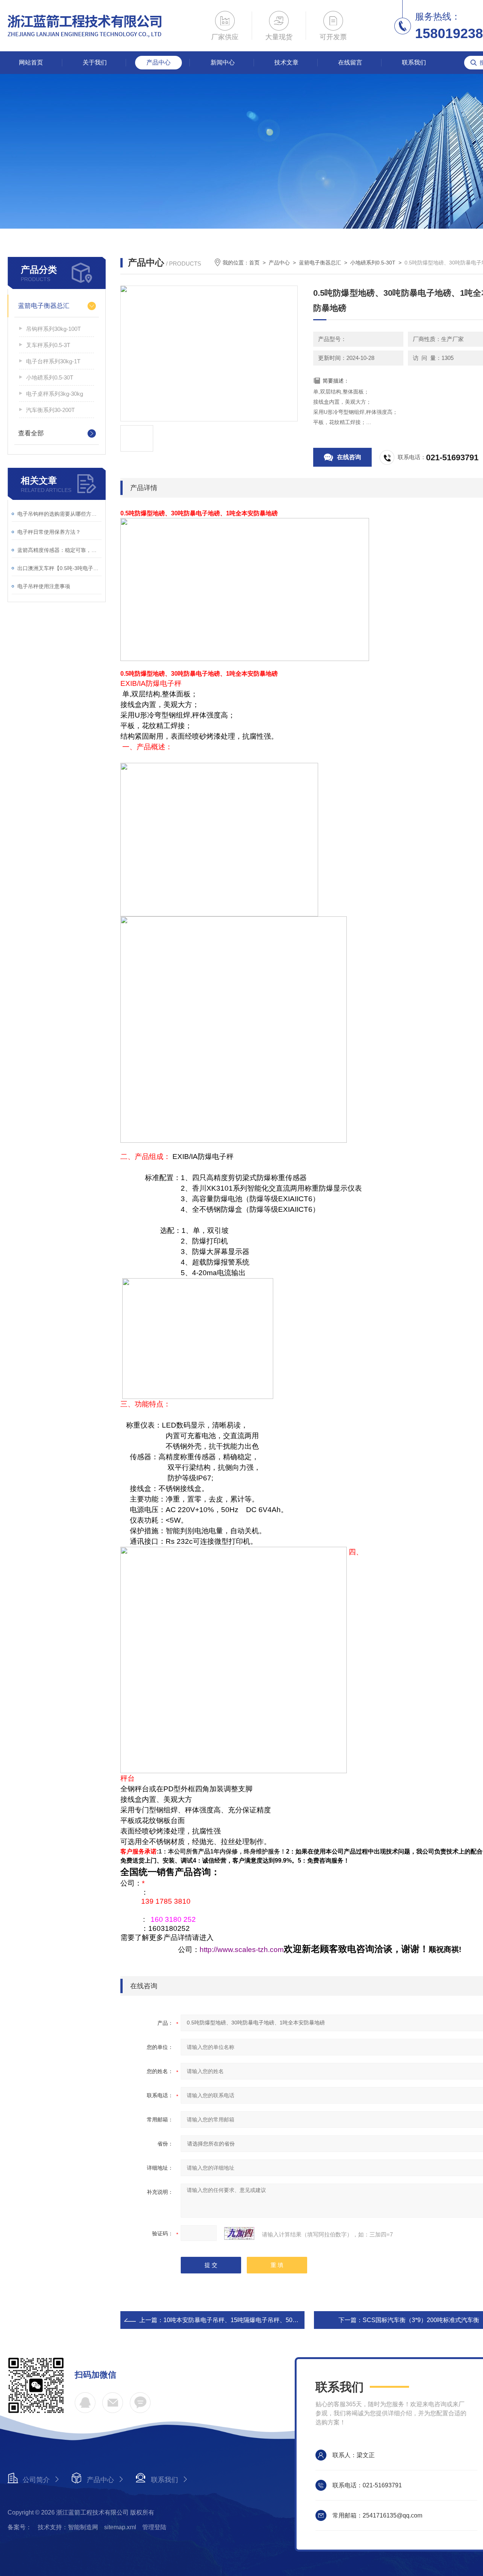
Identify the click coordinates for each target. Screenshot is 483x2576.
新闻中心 (223, 62)
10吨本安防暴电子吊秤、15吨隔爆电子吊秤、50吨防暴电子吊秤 (249, 2320)
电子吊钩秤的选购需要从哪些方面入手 (59, 514)
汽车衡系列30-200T (50, 410)
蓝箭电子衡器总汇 (44, 306)
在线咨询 (349, 457)
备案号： (20, 2527)
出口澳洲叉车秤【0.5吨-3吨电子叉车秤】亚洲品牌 (59, 568)
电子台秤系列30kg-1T (53, 361)
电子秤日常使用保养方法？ (49, 532)
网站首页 (31, 62)
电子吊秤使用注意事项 (44, 586)
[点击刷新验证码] (239, 2233)
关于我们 (95, 62)
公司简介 (36, 2480)
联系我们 (414, 62)
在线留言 (350, 62)
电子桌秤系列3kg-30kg (55, 394)
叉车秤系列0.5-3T (48, 345)
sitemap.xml (120, 2527)
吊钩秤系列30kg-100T (53, 329)
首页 (254, 263)
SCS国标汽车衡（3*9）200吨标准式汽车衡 (421, 2320)
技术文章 (286, 62)
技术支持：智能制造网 (68, 2527)
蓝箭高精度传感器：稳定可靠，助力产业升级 (59, 550)
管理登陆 (154, 2527)
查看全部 (31, 433)
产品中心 (158, 62)
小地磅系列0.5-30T (50, 377)
